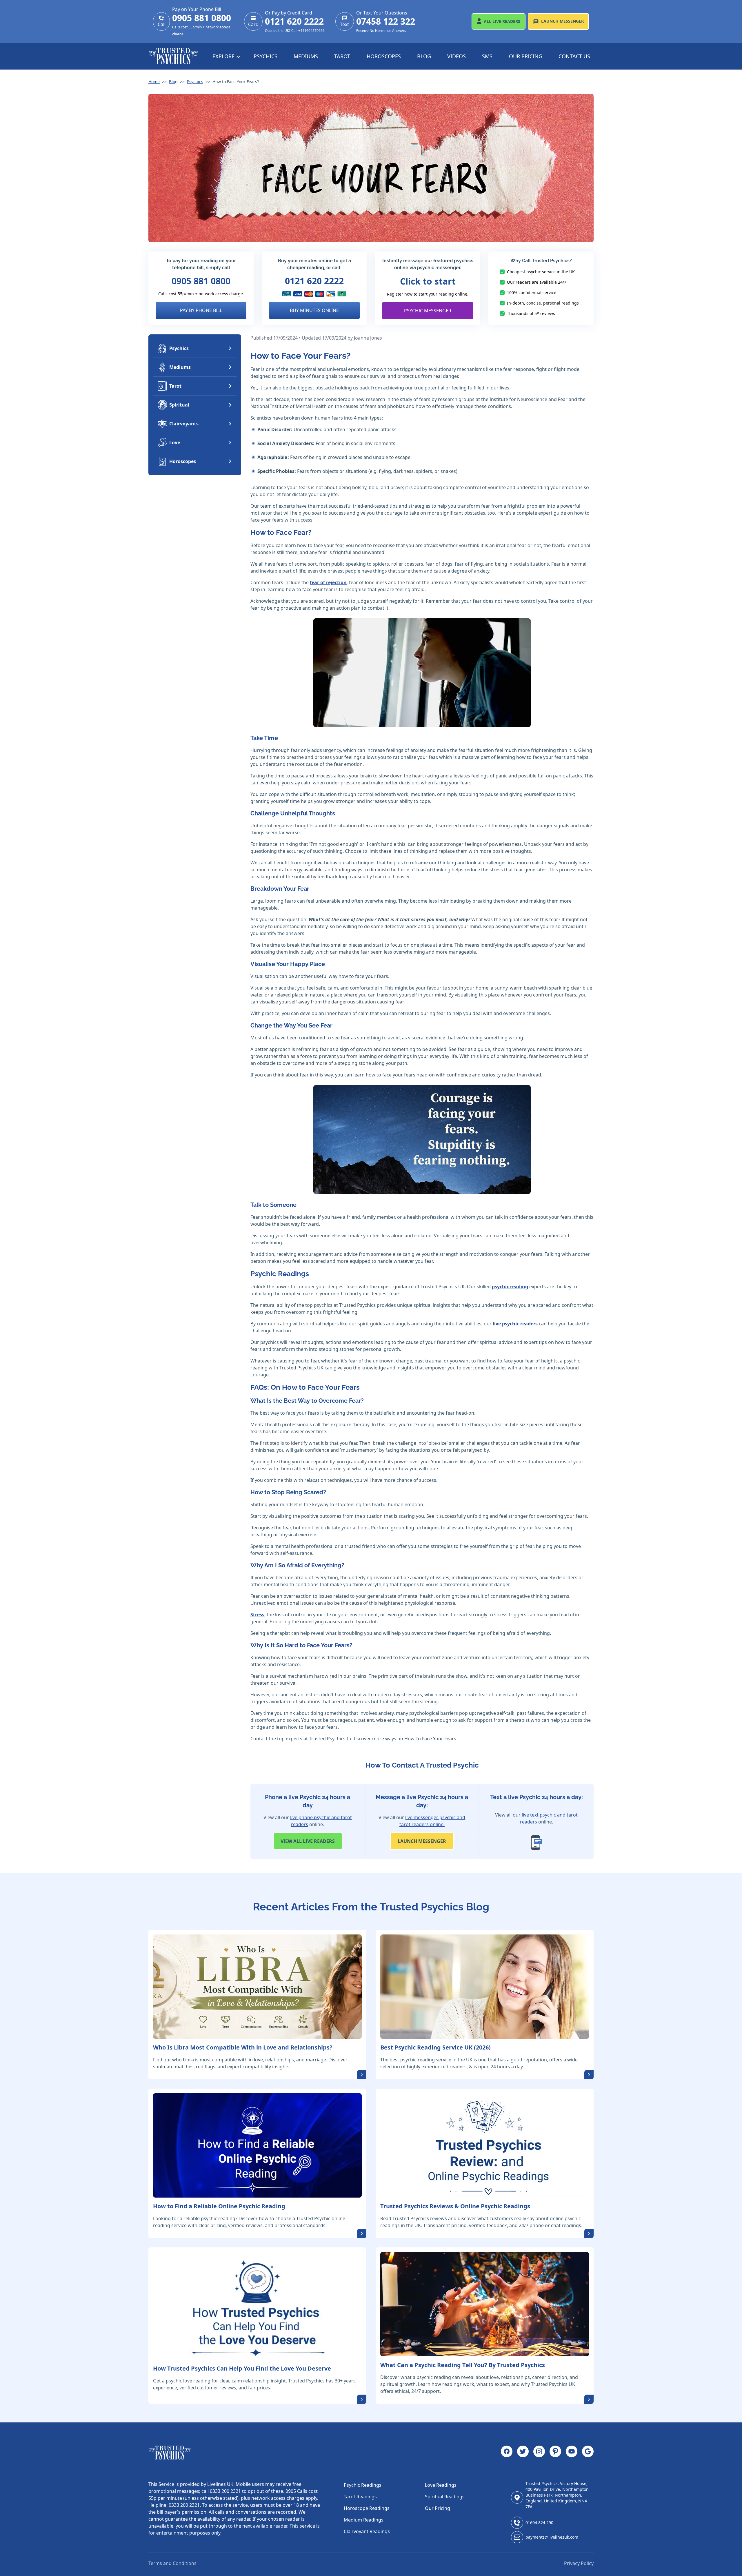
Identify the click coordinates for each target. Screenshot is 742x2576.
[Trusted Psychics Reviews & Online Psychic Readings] (485, 2145)
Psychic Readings (363, 2485)
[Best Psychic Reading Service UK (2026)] (485, 1987)
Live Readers (502, 21)
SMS (487, 56)
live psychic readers (515, 1324)
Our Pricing (526, 56)
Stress (257, 1615)
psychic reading (510, 1287)
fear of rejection (328, 582)
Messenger (562, 21)
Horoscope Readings (367, 2508)
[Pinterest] (555, 2453)
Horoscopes (384, 56)
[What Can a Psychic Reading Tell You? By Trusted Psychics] (485, 2304)
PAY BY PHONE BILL (201, 310)
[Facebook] (507, 2453)
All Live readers (308, 1841)
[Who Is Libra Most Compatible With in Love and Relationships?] (257, 1987)
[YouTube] (572, 2453)
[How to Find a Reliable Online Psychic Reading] (257, 2145)
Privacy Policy (579, 2563)
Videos (457, 56)
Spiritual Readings (445, 2497)
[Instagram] (539, 2453)
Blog (424, 56)
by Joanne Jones (365, 338)
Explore (224, 56)
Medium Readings (364, 2520)
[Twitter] (523, 2453)
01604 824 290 (539, 2523)
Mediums (306, 56)
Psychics (265, 56)
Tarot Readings (360, 2497)
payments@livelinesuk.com (552, 2537)
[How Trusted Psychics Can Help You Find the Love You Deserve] (257, 2306)
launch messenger (422, 1841)
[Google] (588, 2453)
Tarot (342, 56)
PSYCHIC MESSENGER (428, 311)
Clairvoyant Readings (367, 2531)
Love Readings (441, 2485)
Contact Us (574, 56)
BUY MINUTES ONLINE (314, 310)
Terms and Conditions (172, 2563)
